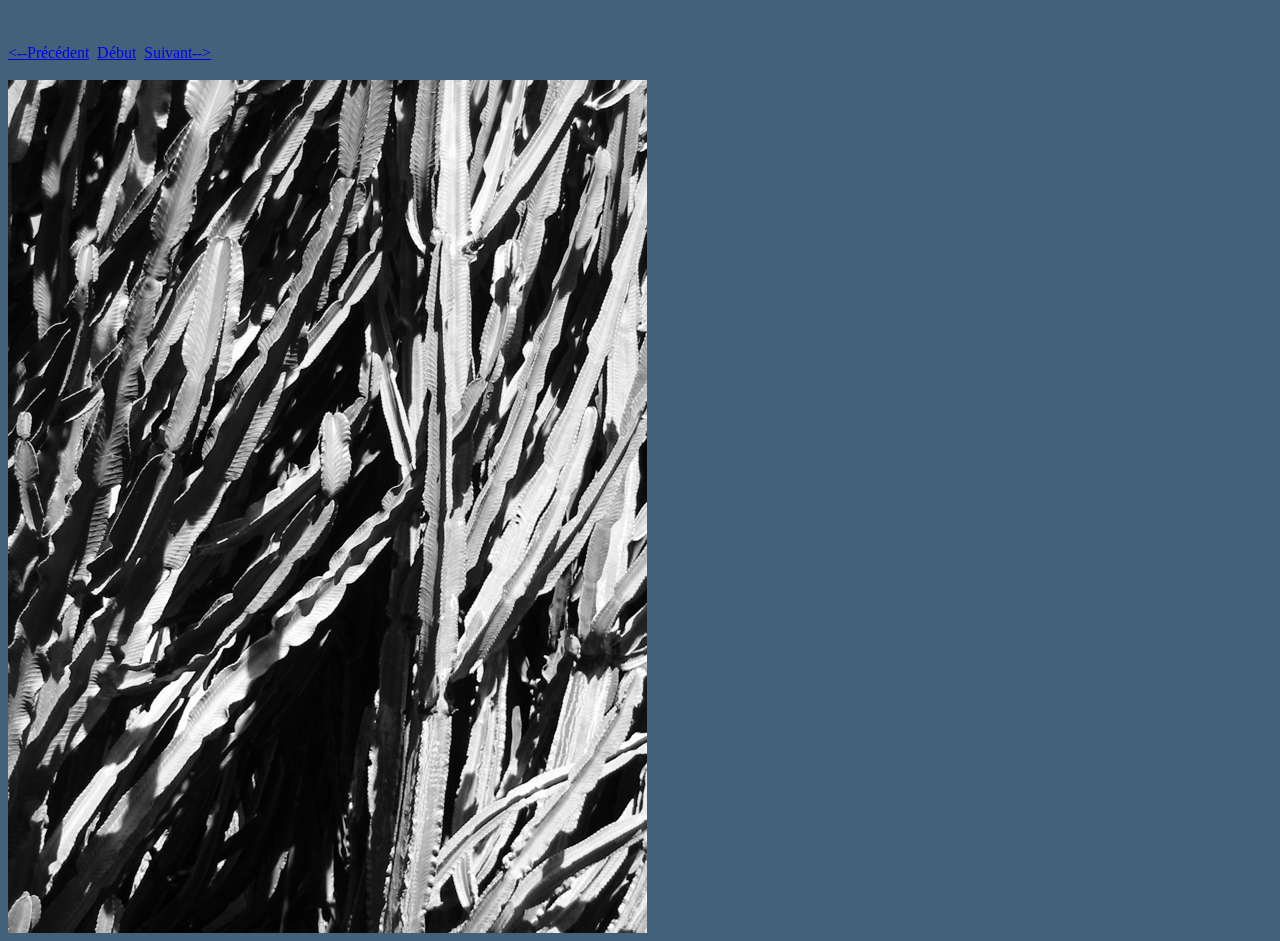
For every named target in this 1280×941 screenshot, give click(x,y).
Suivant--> (177, 52)
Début (116, 52)
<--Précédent (48, 52)
